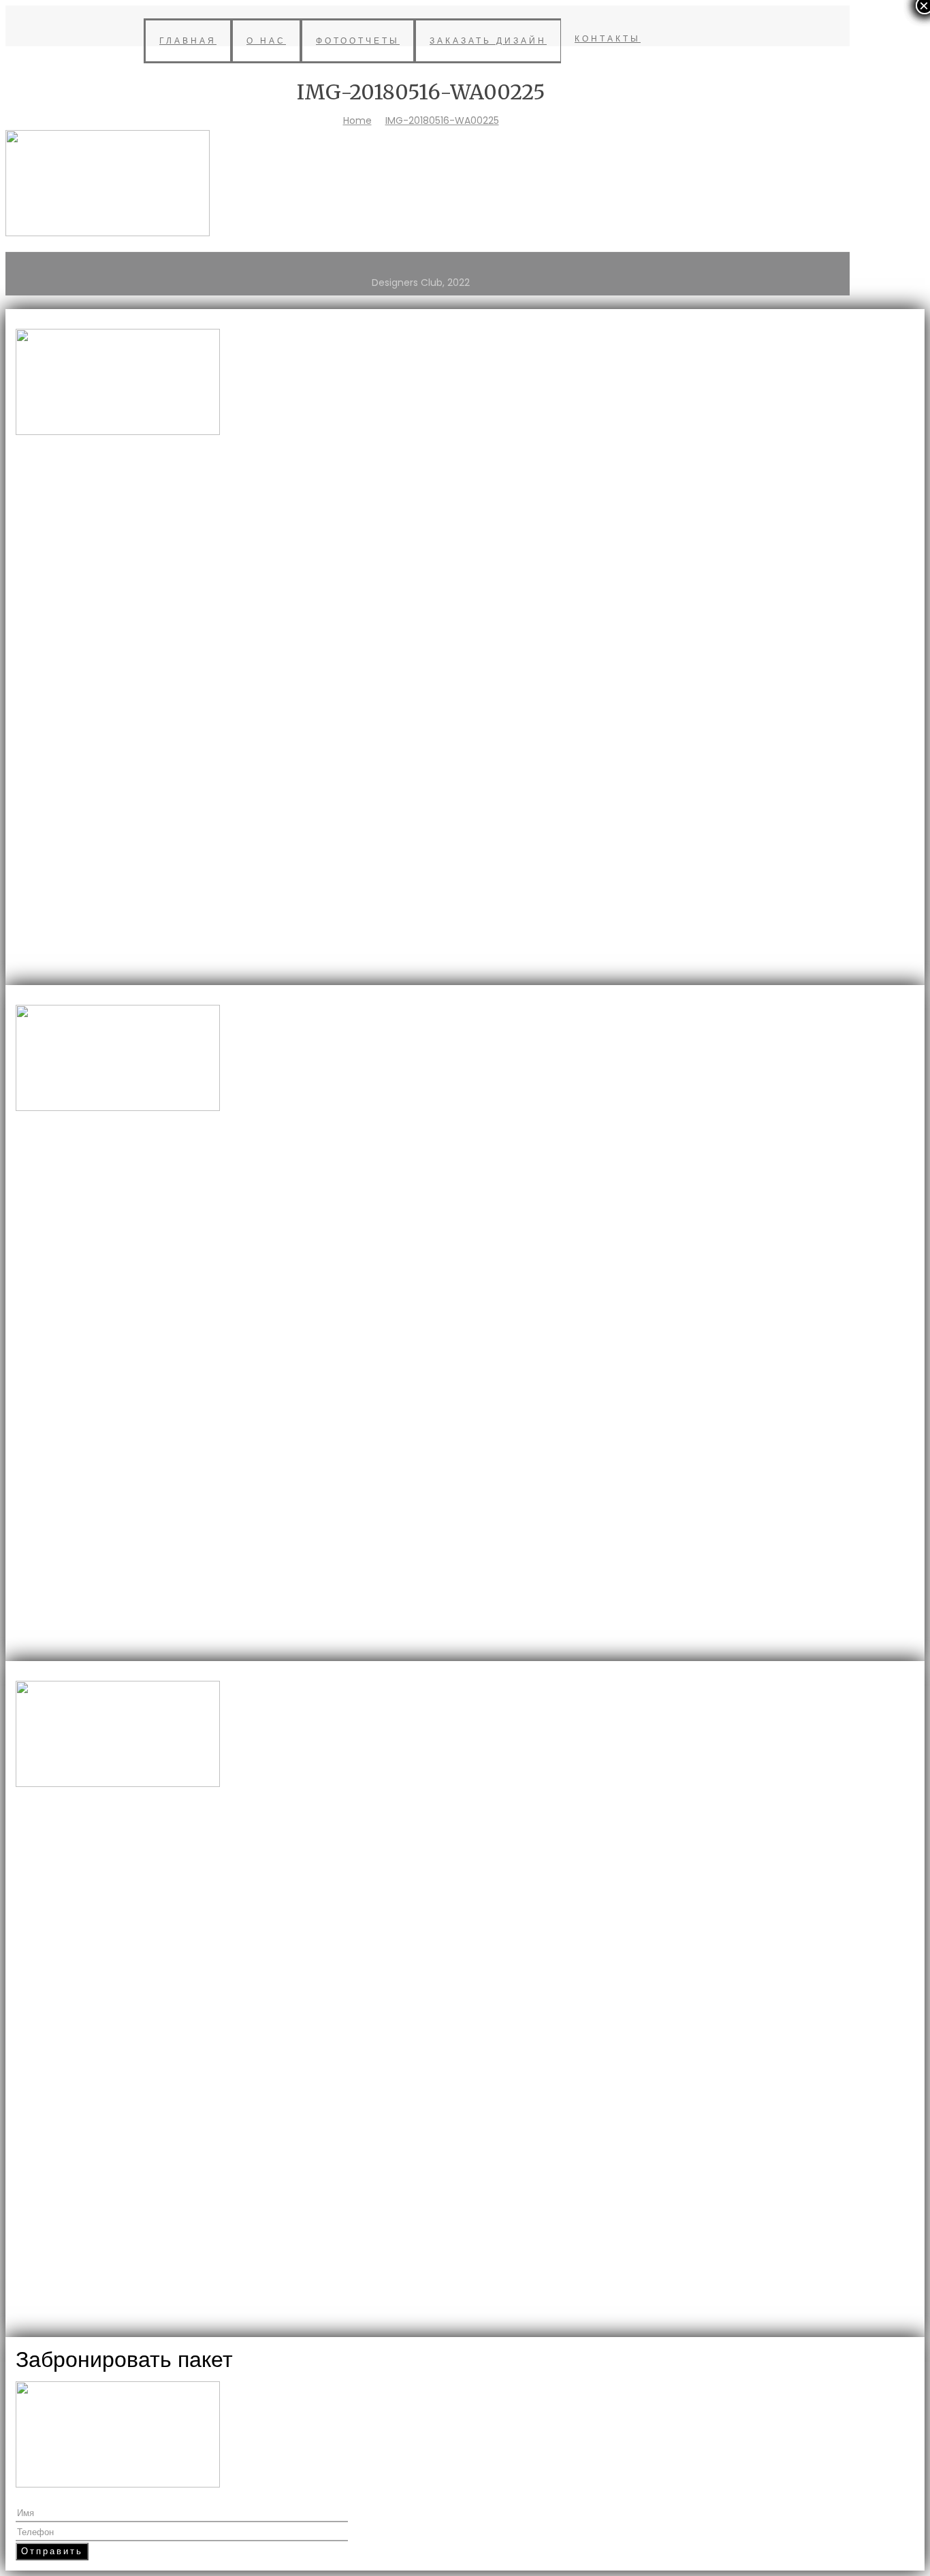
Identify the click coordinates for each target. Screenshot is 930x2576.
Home (357, 120)
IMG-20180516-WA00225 (442, 120)
